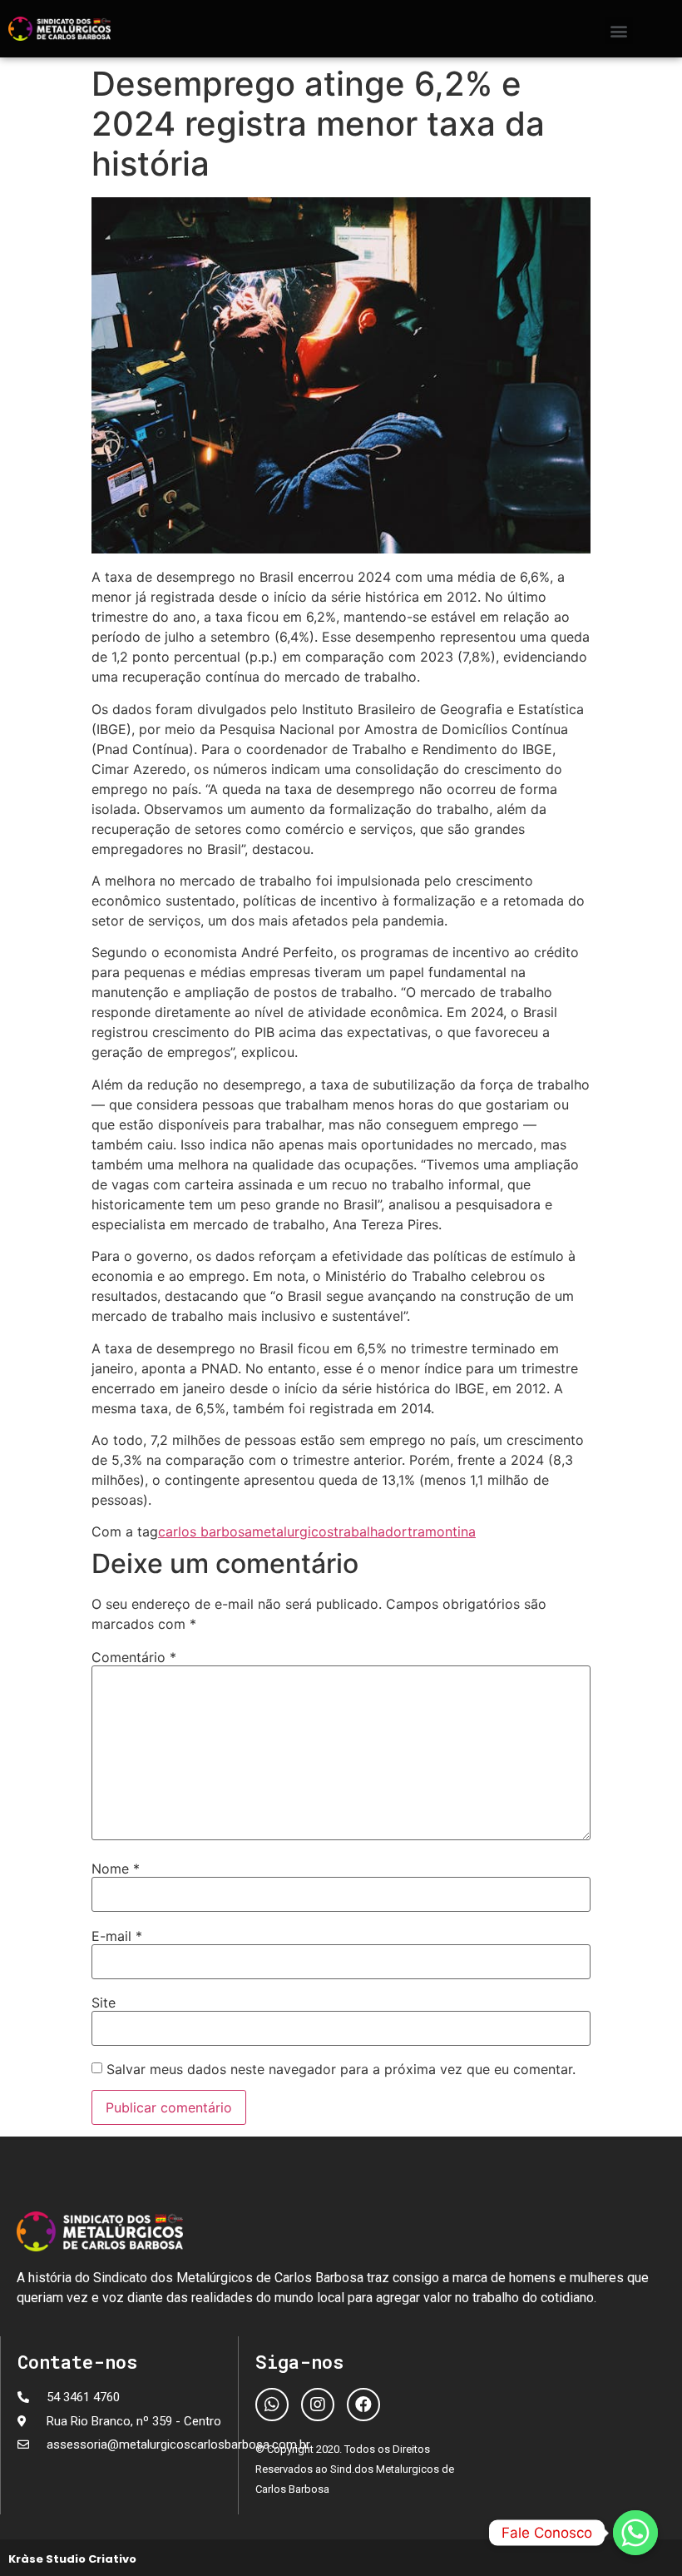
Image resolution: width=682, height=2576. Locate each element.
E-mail (117, 1936)
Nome (116, 1869)
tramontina (442, 1531)
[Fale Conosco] (635, 2533)
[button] (619, 30)
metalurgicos (293, 1531)
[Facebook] (363, 2405)
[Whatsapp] (272, 2405)
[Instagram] (318, 2405)
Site (104, 2003)
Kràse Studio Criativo (72, 2559)
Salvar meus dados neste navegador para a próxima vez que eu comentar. (341, 2069)
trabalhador (371, 1531)
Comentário (134, 1657)
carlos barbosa (205, 1531)
